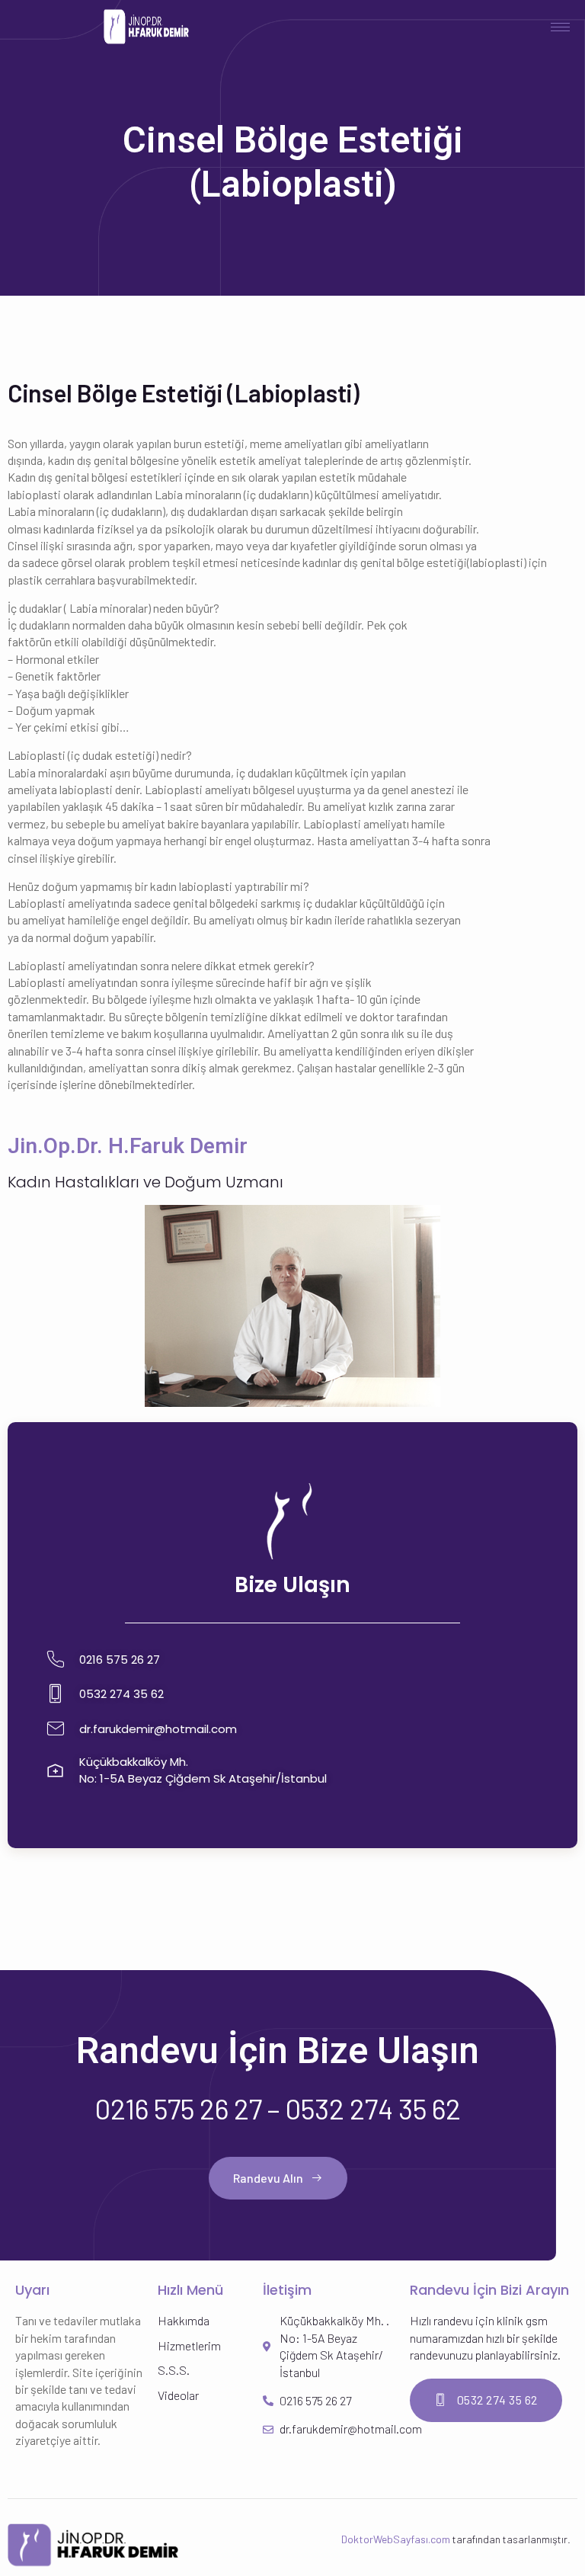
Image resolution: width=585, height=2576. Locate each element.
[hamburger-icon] (560, 27)
